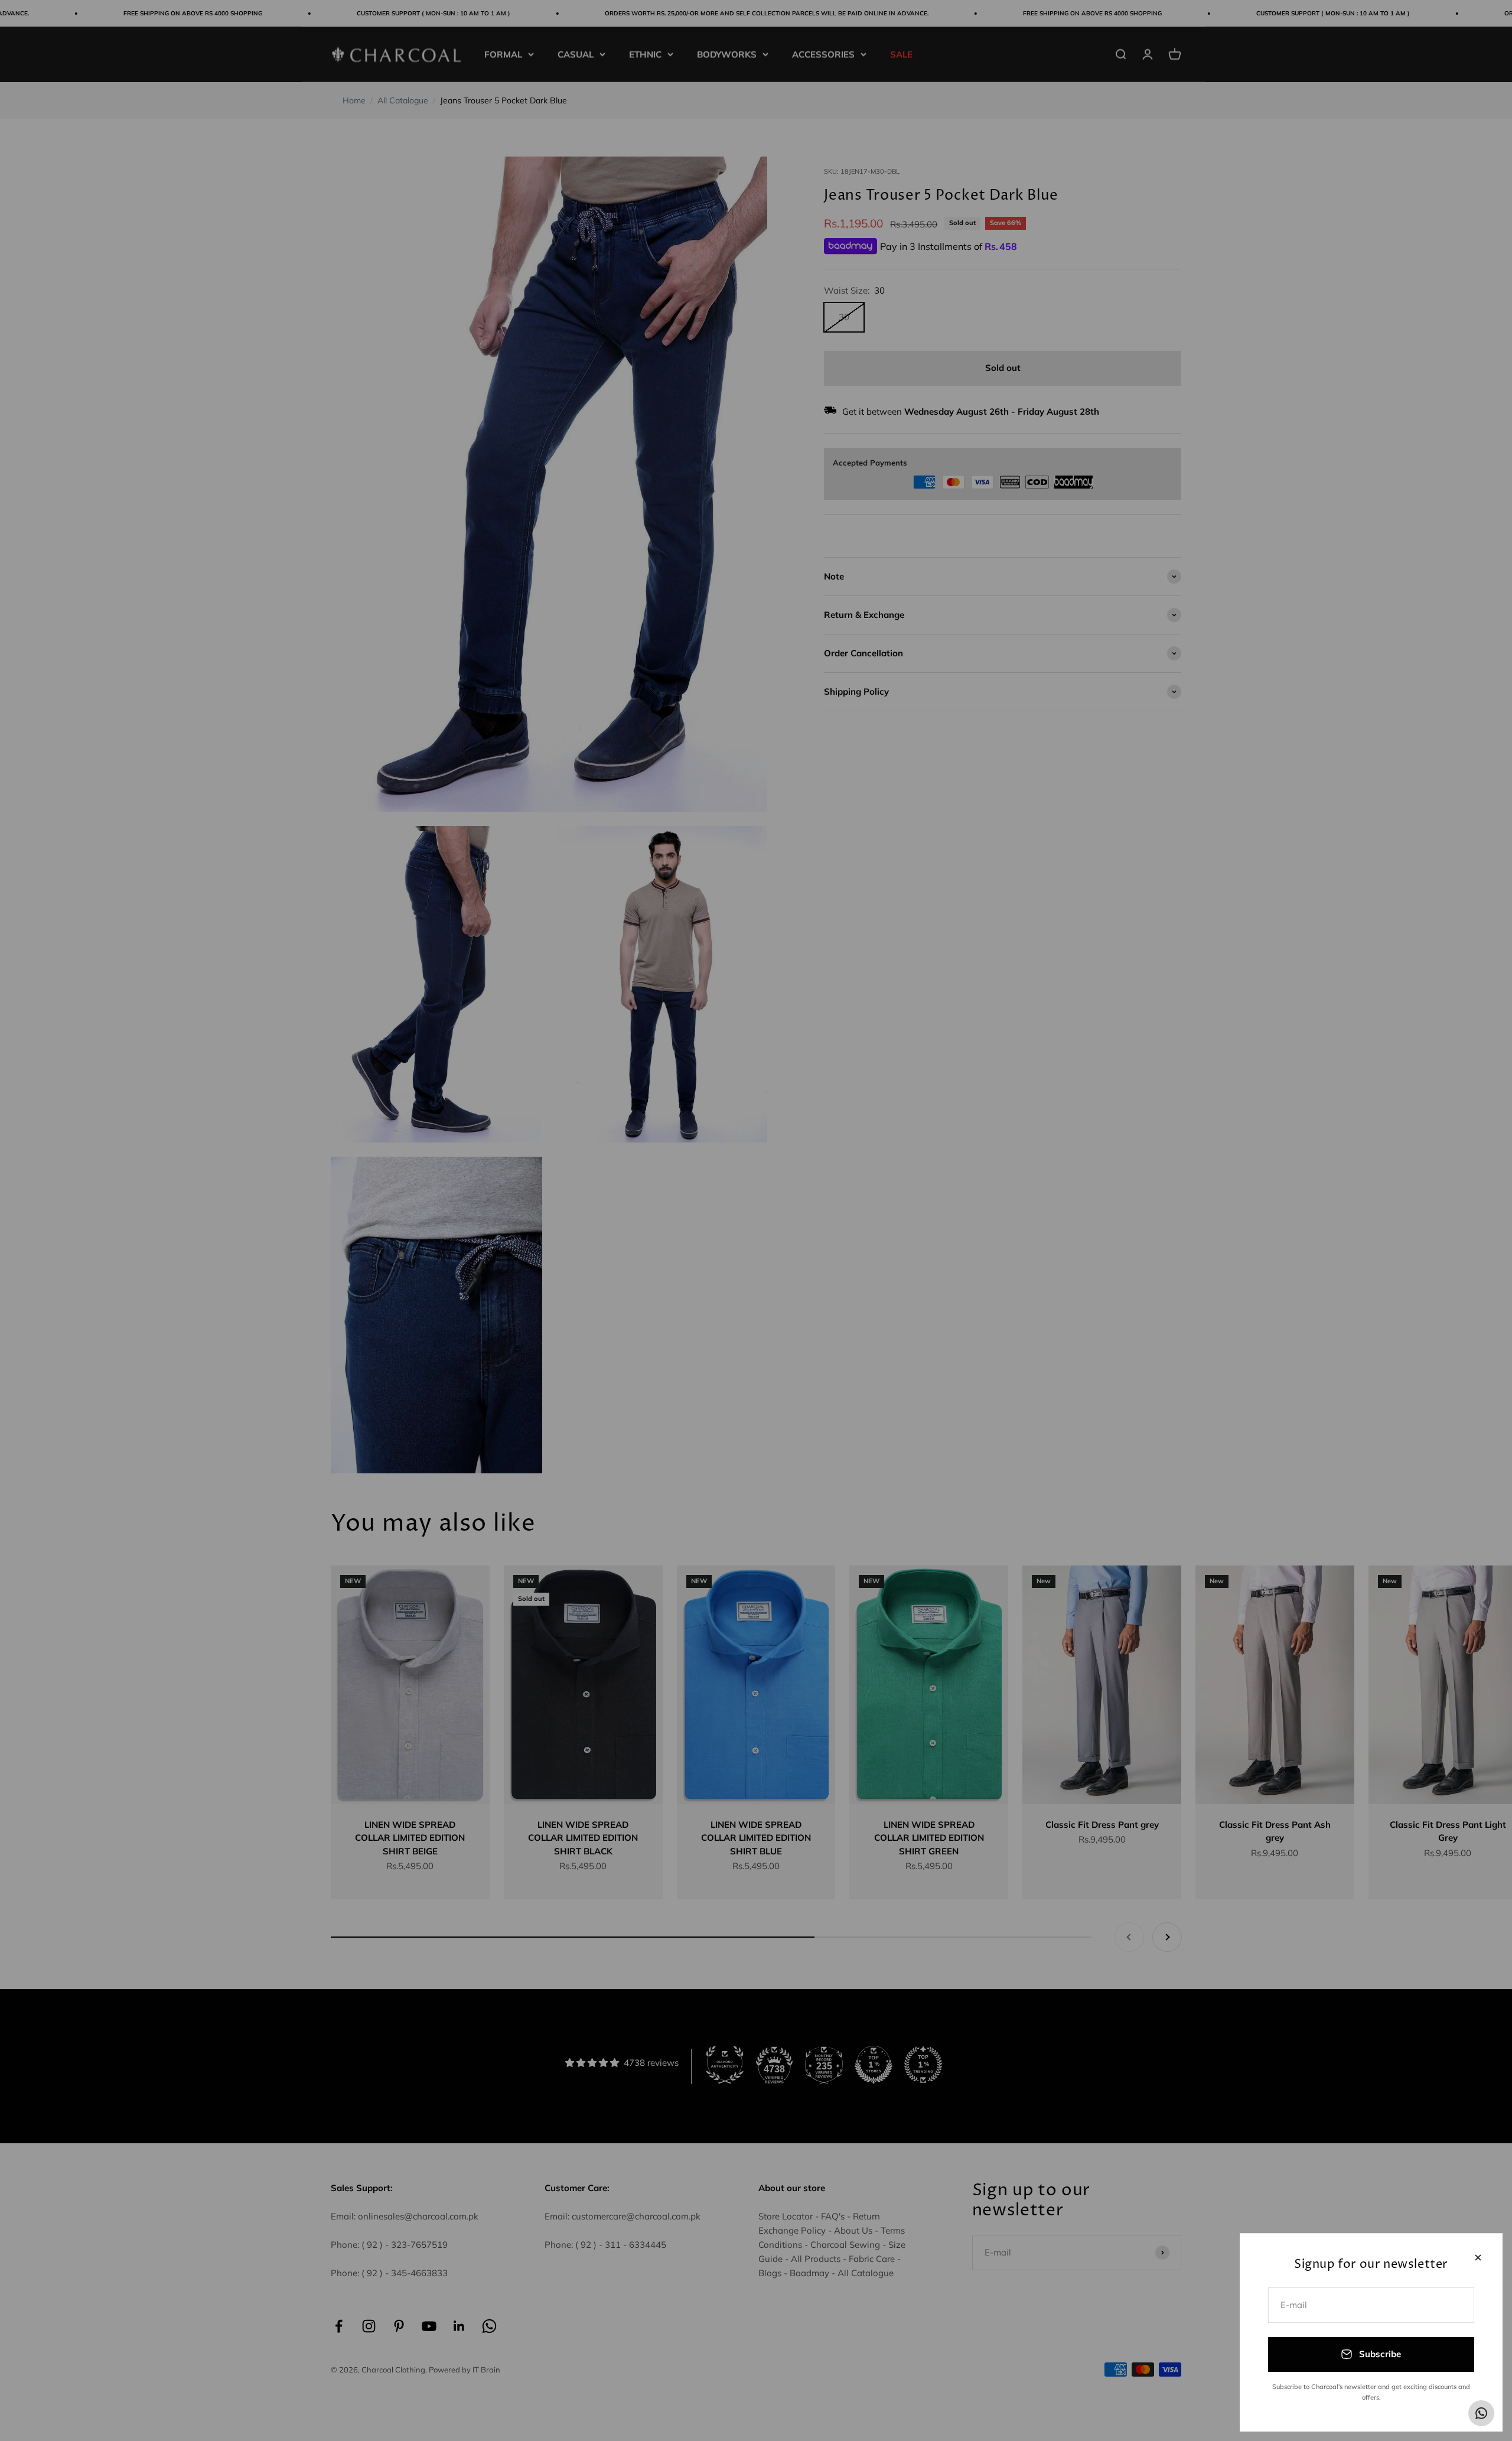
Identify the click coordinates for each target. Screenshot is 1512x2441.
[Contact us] (1481, 2413)
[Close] (1478, 2258)
